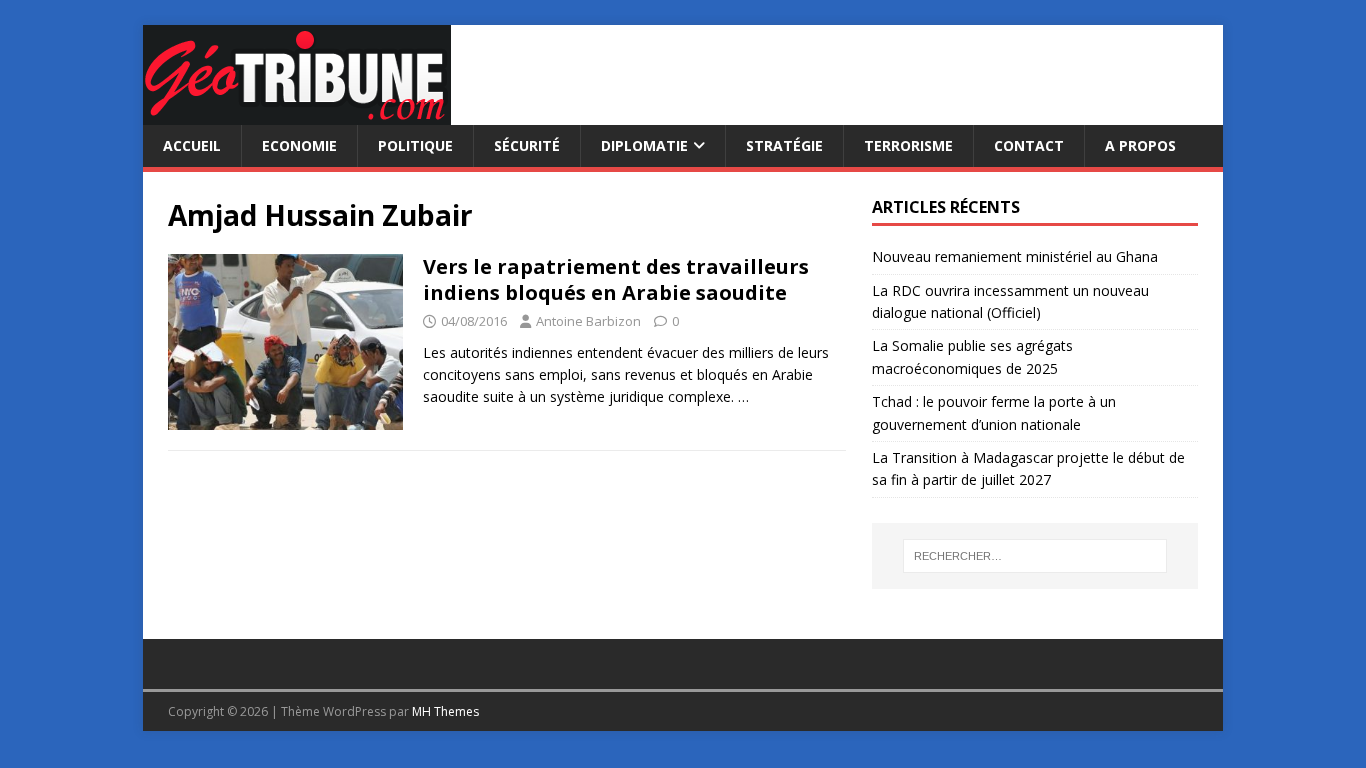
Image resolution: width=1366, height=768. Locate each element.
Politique (415, 145)
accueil (192, 145)
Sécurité (527, 145)
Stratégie (784, 145)
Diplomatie (644, 145)
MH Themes (445, 711)
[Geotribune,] (297, 113)
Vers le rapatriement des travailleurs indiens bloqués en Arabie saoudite (616, 279)
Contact (1029, 145)
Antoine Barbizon (588, 321)
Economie (299, 145)
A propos (1140, 145)
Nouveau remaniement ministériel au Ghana (1017, 256)
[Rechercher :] (1035, 556)
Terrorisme (908, 145)
